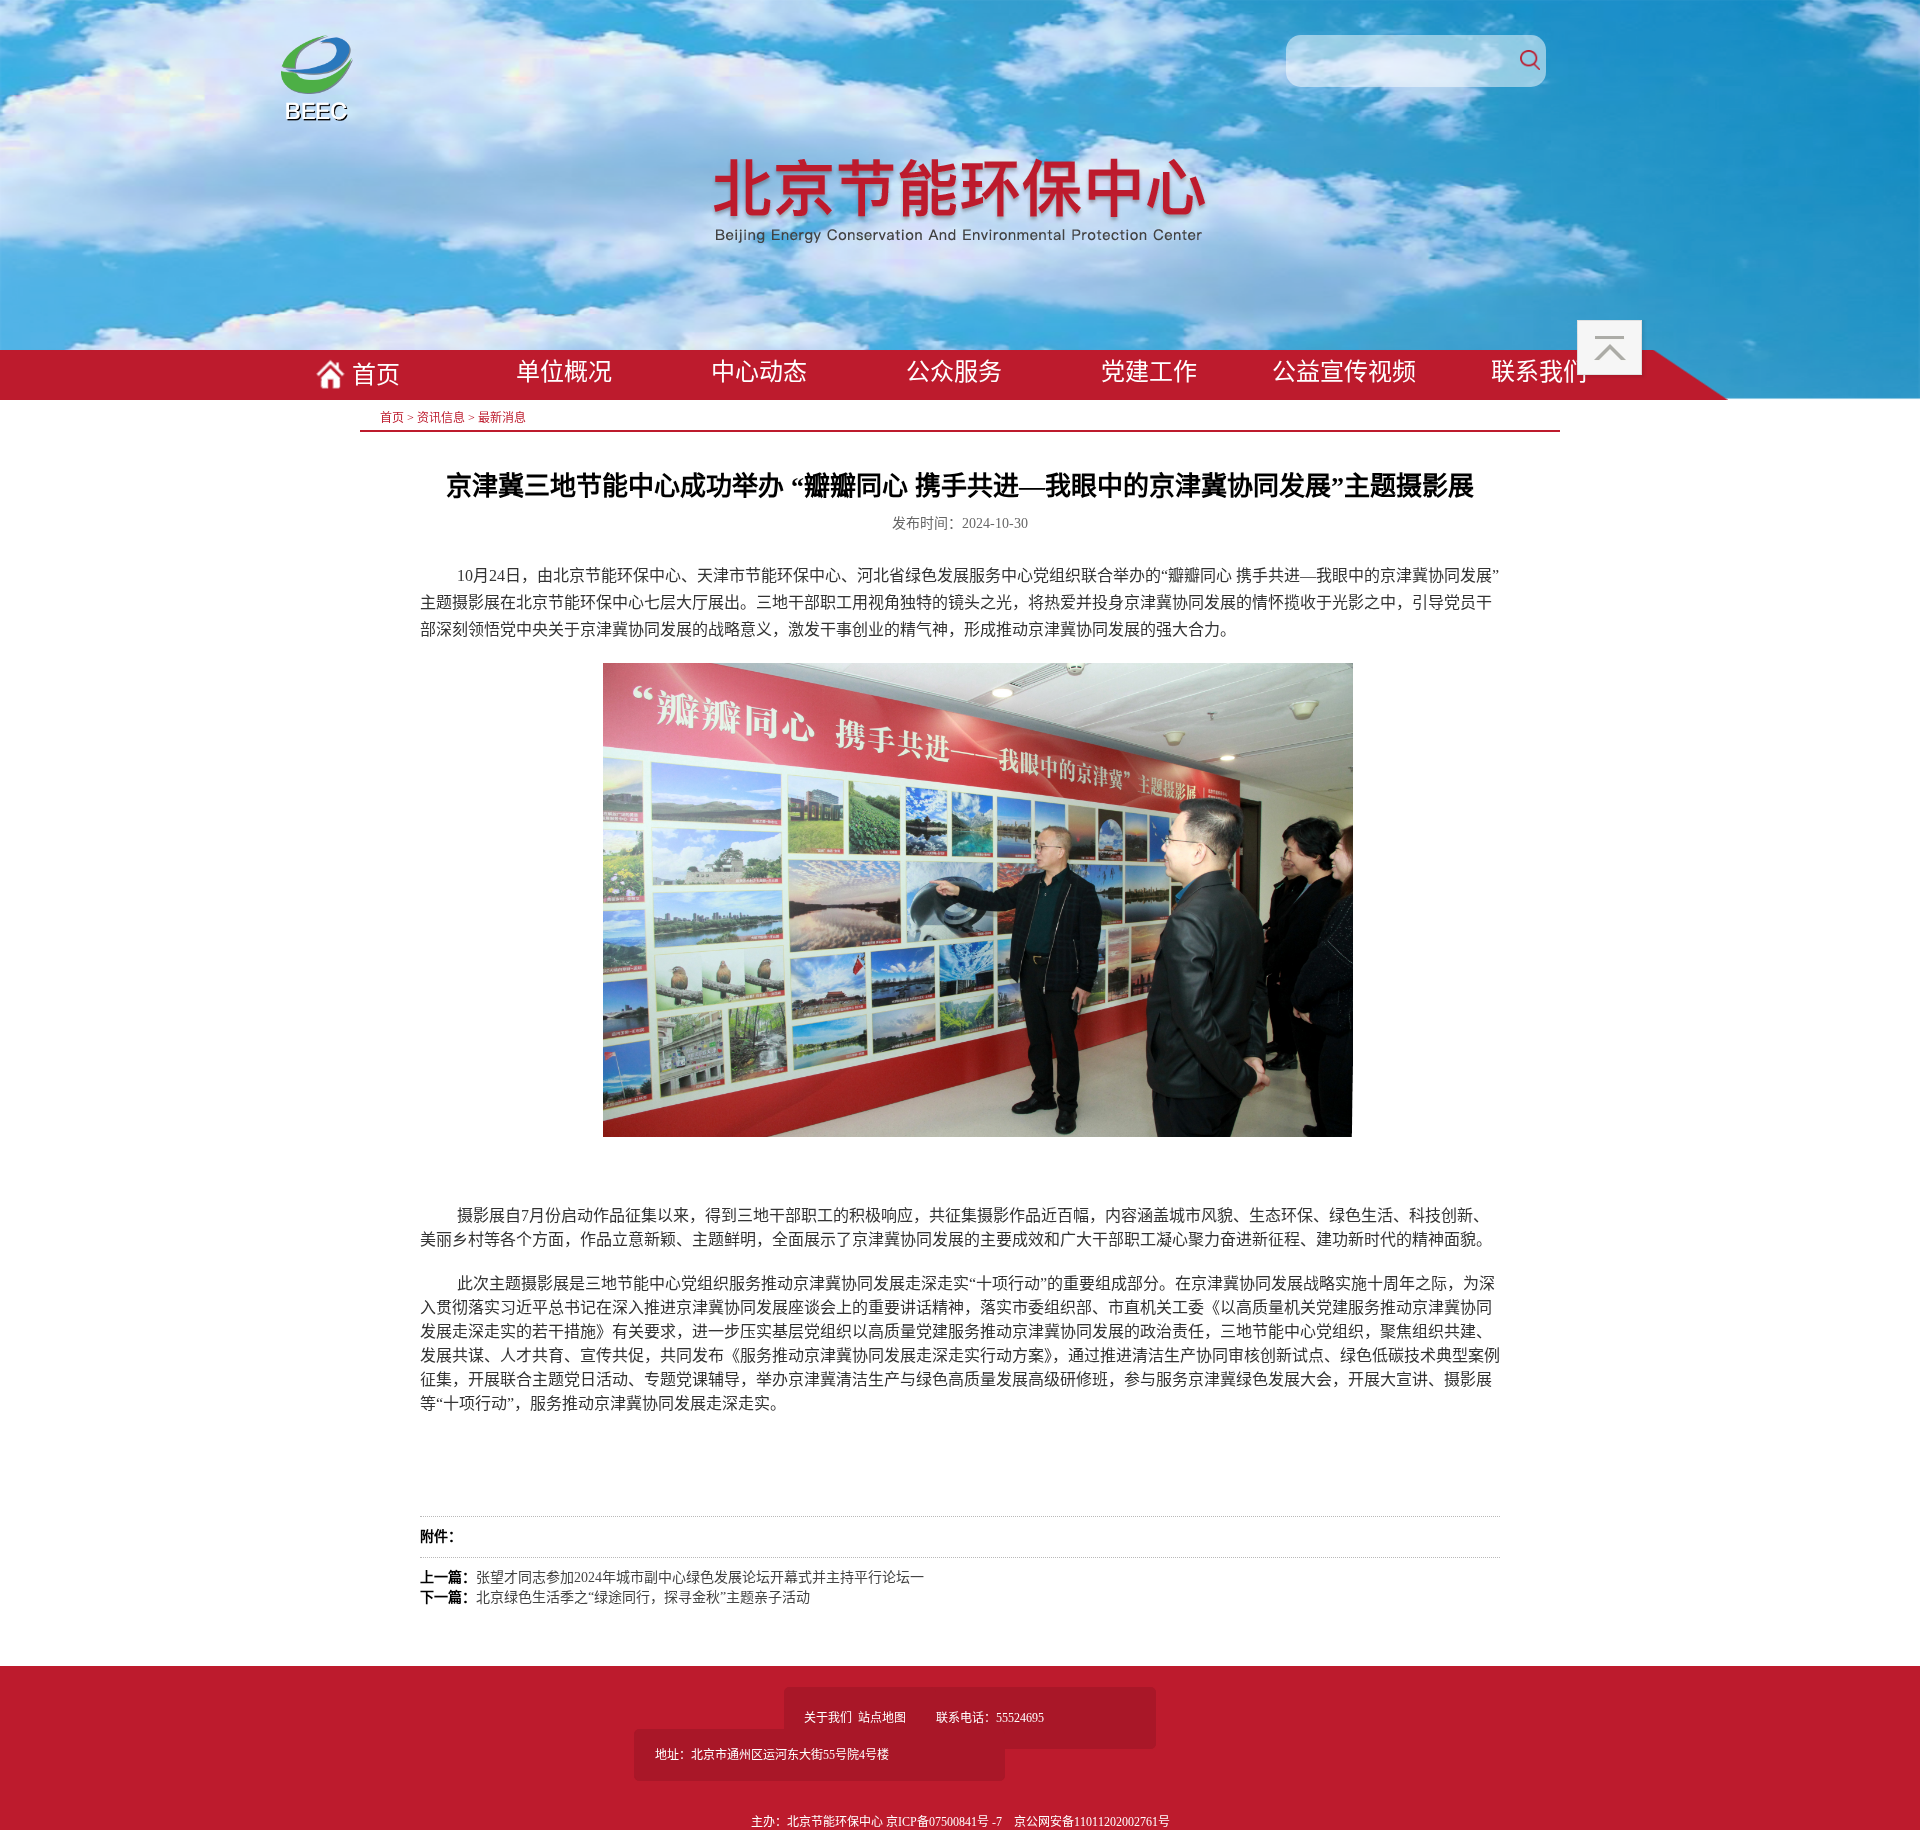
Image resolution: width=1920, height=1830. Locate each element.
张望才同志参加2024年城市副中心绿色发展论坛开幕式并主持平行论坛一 (700, 1577)
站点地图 (882, 1718)
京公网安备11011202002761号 (1092, 1822)
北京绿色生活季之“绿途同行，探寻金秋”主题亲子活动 (643, 1597)
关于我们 (828, 1718)
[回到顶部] (1612, 350)
